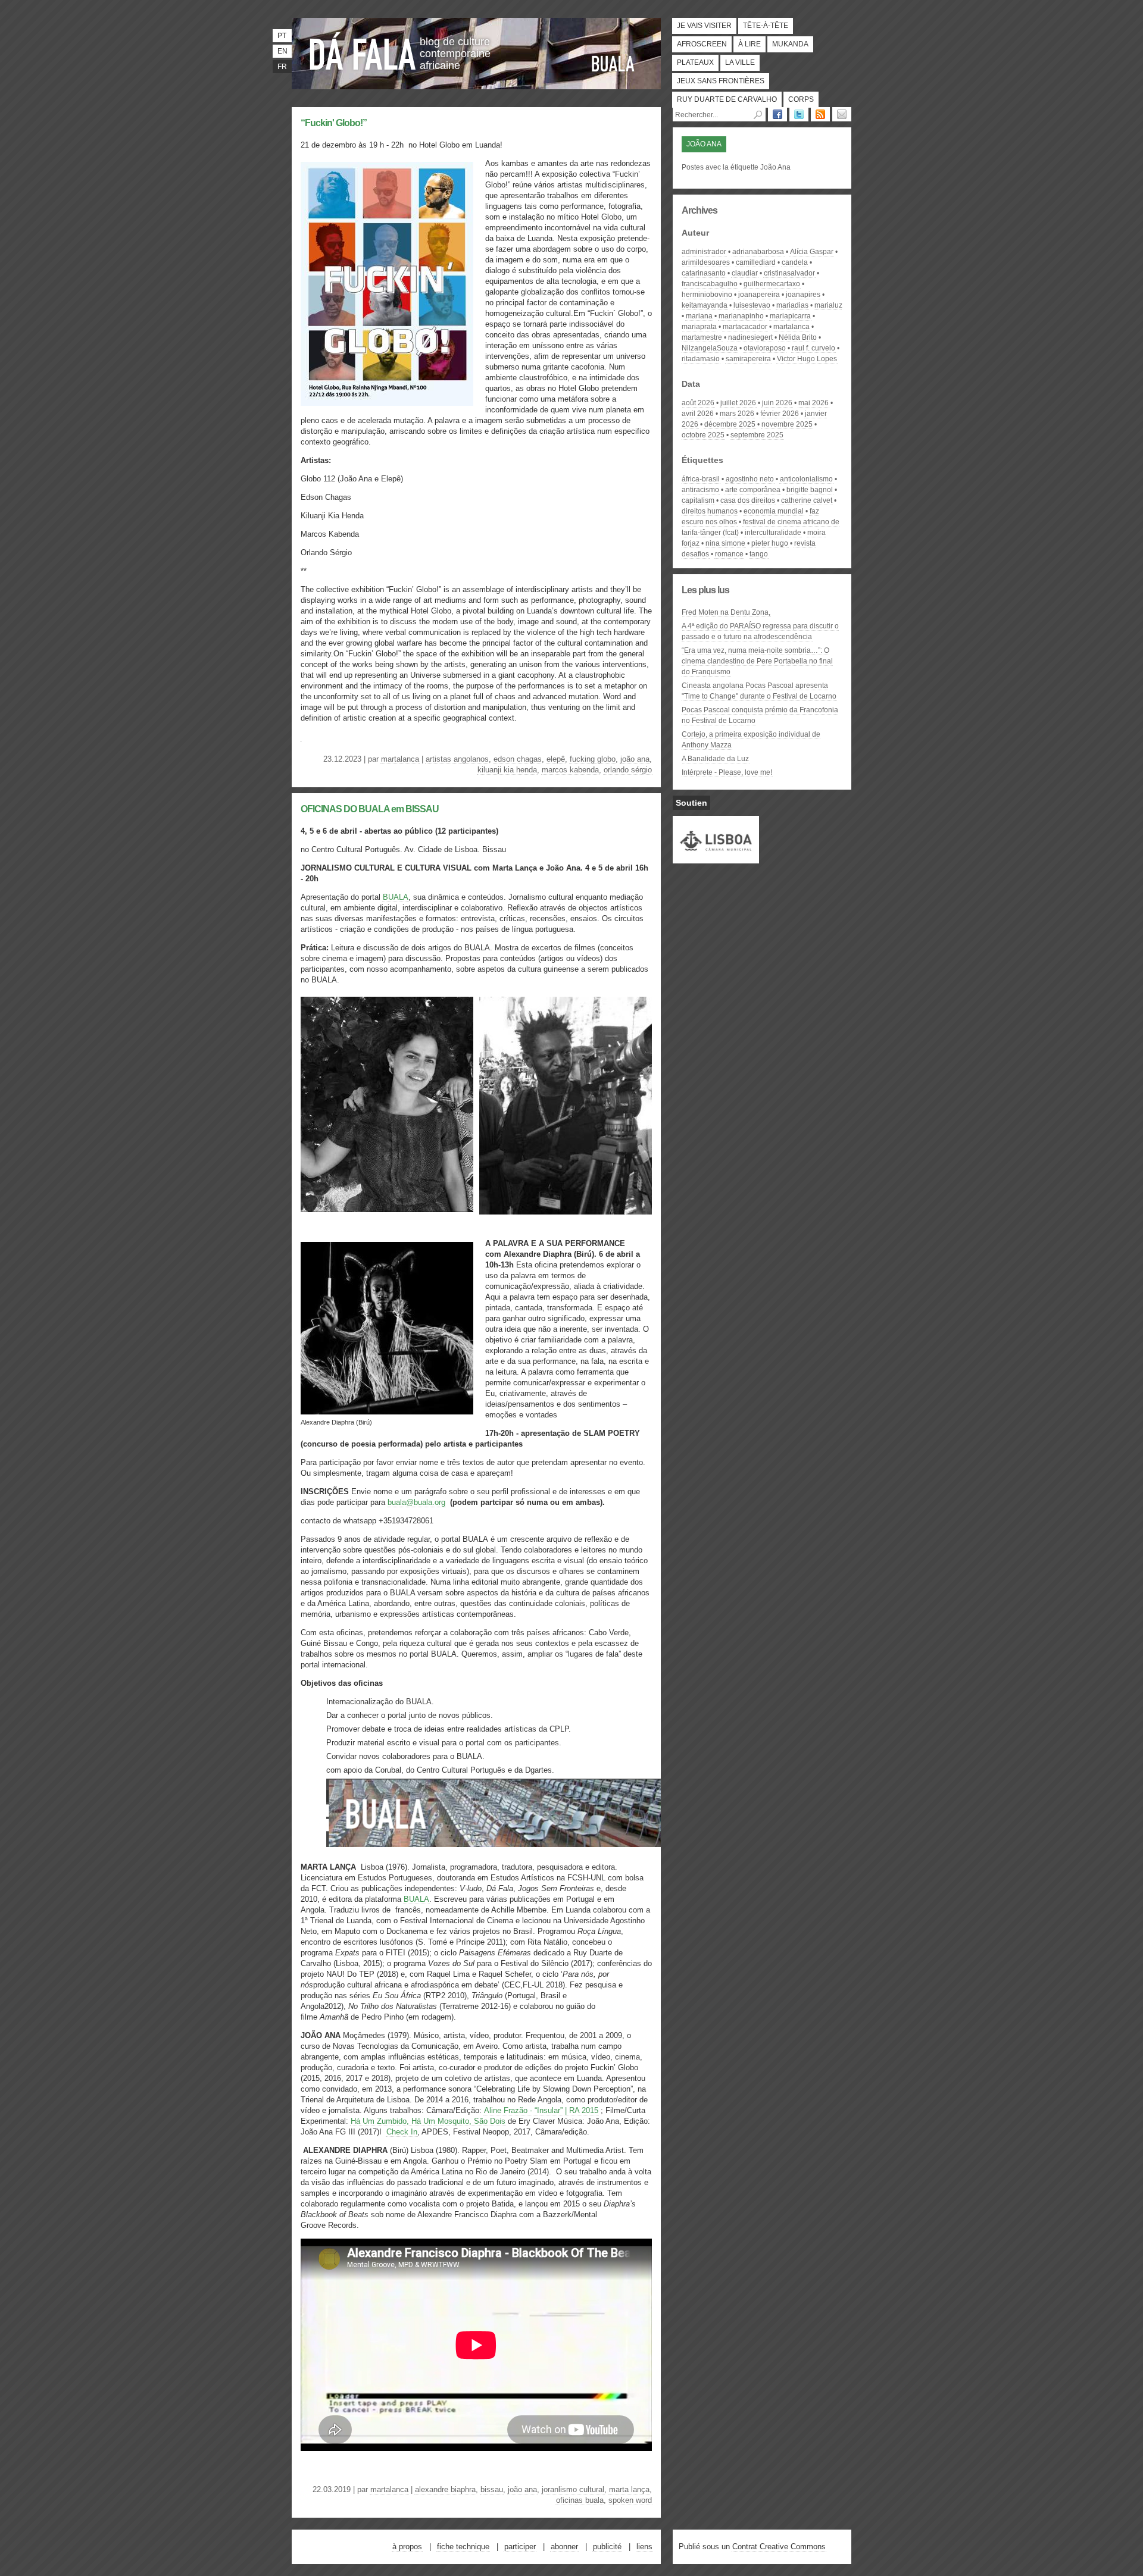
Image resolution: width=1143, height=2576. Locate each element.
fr (282, 67)
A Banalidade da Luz (715, 759)
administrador (704, 252)
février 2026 (780, 414)
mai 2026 (813, 403)
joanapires (803, 295)
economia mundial (774, 511)
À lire (749, 44)
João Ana (635, 759)
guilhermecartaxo (772, 284)
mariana (699, 316)
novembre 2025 (787, 424)
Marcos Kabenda (570, 770)
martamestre (702, 337)
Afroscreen (702, 44)
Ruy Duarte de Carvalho (727, 99)
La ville (740, 62)
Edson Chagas (518, 759)
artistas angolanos (457, 759)
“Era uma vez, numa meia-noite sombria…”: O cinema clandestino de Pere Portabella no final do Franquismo (757, 661)
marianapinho (741, 316)
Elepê (556, 759)
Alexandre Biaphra (445, 2489)
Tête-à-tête (766, 26)
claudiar (745, 273)
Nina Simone (725, 543)
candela (795, 262)
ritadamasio (701, 359)
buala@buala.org (416, 1502)
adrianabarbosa (758, 252)
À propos (407, 2547)
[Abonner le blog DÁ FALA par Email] (842, 114)
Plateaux (695, 62)
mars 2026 (737, 414)
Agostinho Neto (750, 479)
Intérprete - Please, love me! (727, 772)
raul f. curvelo (813, 348)
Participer (520, 2547)
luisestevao (752, 305)
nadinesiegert (750, 337)
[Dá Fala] (363, 51)
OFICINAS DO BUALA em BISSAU (370, 809)
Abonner (564, 2547)
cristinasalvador (789, 273)
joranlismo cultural (573, 2489)
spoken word (630, 2500)
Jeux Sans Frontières (721, 81)
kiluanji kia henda (507, 770)
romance (729, 554)
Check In (402, 2132)
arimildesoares (706, 262)
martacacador (745, 327)
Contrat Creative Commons (779, 2547)
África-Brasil (701, 479)
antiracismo (700, 490)
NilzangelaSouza (710, 348)
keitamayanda (705, 305)
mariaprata (699, 327)
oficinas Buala (580, 2500)
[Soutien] (716, 858)
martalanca (400, 759)
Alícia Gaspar (812, 252)
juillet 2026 (738, 403)
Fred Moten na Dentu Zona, (726, 612)
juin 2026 (777, 403)
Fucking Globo (593, 759)
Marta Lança (629, 2489)
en (282, 51)
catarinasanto (704, 273)
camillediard (756, 262)
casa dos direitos (748, 500)
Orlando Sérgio (628, 770)
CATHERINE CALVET (807, 500)
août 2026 (698, 403)
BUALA (613, 64)
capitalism (698, 500)
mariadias (792, 305)
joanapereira (759, 295)
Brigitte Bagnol (810, 490)
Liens (644, 2547)
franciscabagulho (710, 284)
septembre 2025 (757, 435)
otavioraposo (765, 348)
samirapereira (748, 359)
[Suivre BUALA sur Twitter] (799, 114)
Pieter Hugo (770, 543)
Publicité (607, 2547)
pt (282, 36)
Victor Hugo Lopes (807, 359)
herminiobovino (707, 295)
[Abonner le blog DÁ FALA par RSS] (820, 114)
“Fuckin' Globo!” (334, 123)
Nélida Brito (798, 337)
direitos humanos (710, 511)
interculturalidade (773, 533)
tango (759, 554)
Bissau (492, 2489)
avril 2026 (698, 414)
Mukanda (790, 44)
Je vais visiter (704, 26)
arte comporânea (753, 490)
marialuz (828, 305)
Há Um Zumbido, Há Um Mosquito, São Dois (428, 2121)
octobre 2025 (703, 435)
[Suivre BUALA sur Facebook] (777, 114)
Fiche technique (463, 2547)
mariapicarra (790, 316)
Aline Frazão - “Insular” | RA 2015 (541, 2110)
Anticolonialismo (806, 479)
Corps (801, 99)
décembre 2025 (730, 424)
